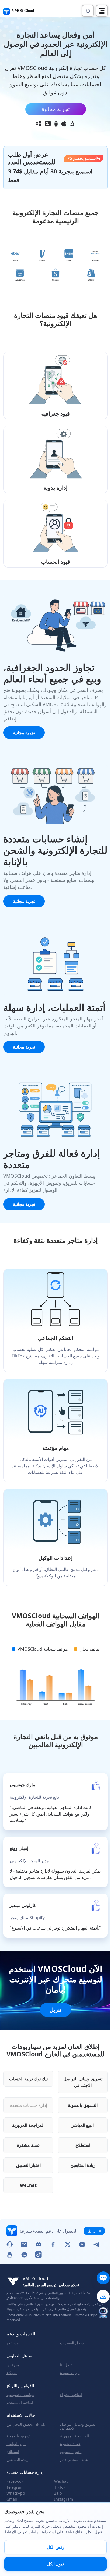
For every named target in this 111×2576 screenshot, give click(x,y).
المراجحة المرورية (28, 2125)
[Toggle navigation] (102, 11)
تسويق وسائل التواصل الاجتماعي (83, 2082)
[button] (88, 11)
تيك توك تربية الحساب (28, 2079)
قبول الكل (56, 2564)
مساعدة (13, 2343)
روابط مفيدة (70, 2373)
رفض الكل (55, 2547)
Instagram (64, 2499)
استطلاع (83, 2145)
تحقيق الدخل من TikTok (26, 2424)
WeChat (28, 2185)
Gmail (12, 2499)
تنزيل (55, 2010)
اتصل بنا (66, 2365)
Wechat (61, 2481)
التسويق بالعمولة (83, 2105)
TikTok (60, 2487)
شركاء (12, 2373)
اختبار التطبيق (28, 2165)
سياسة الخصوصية (20, 2395)
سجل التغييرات (72, 2343)
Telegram (15, 2487)
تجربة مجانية (56, 109)
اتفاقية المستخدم (20, 2403)
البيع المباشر (83, 2125)
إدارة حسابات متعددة (28, 2105)
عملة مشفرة (28, 2145)
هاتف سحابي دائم (74, 2460)
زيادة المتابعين (83, 2165)
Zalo (58, 2493)
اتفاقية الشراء (71, 2395)
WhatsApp (16, 2493)
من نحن (13, 2365)
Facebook (15, 2481)
